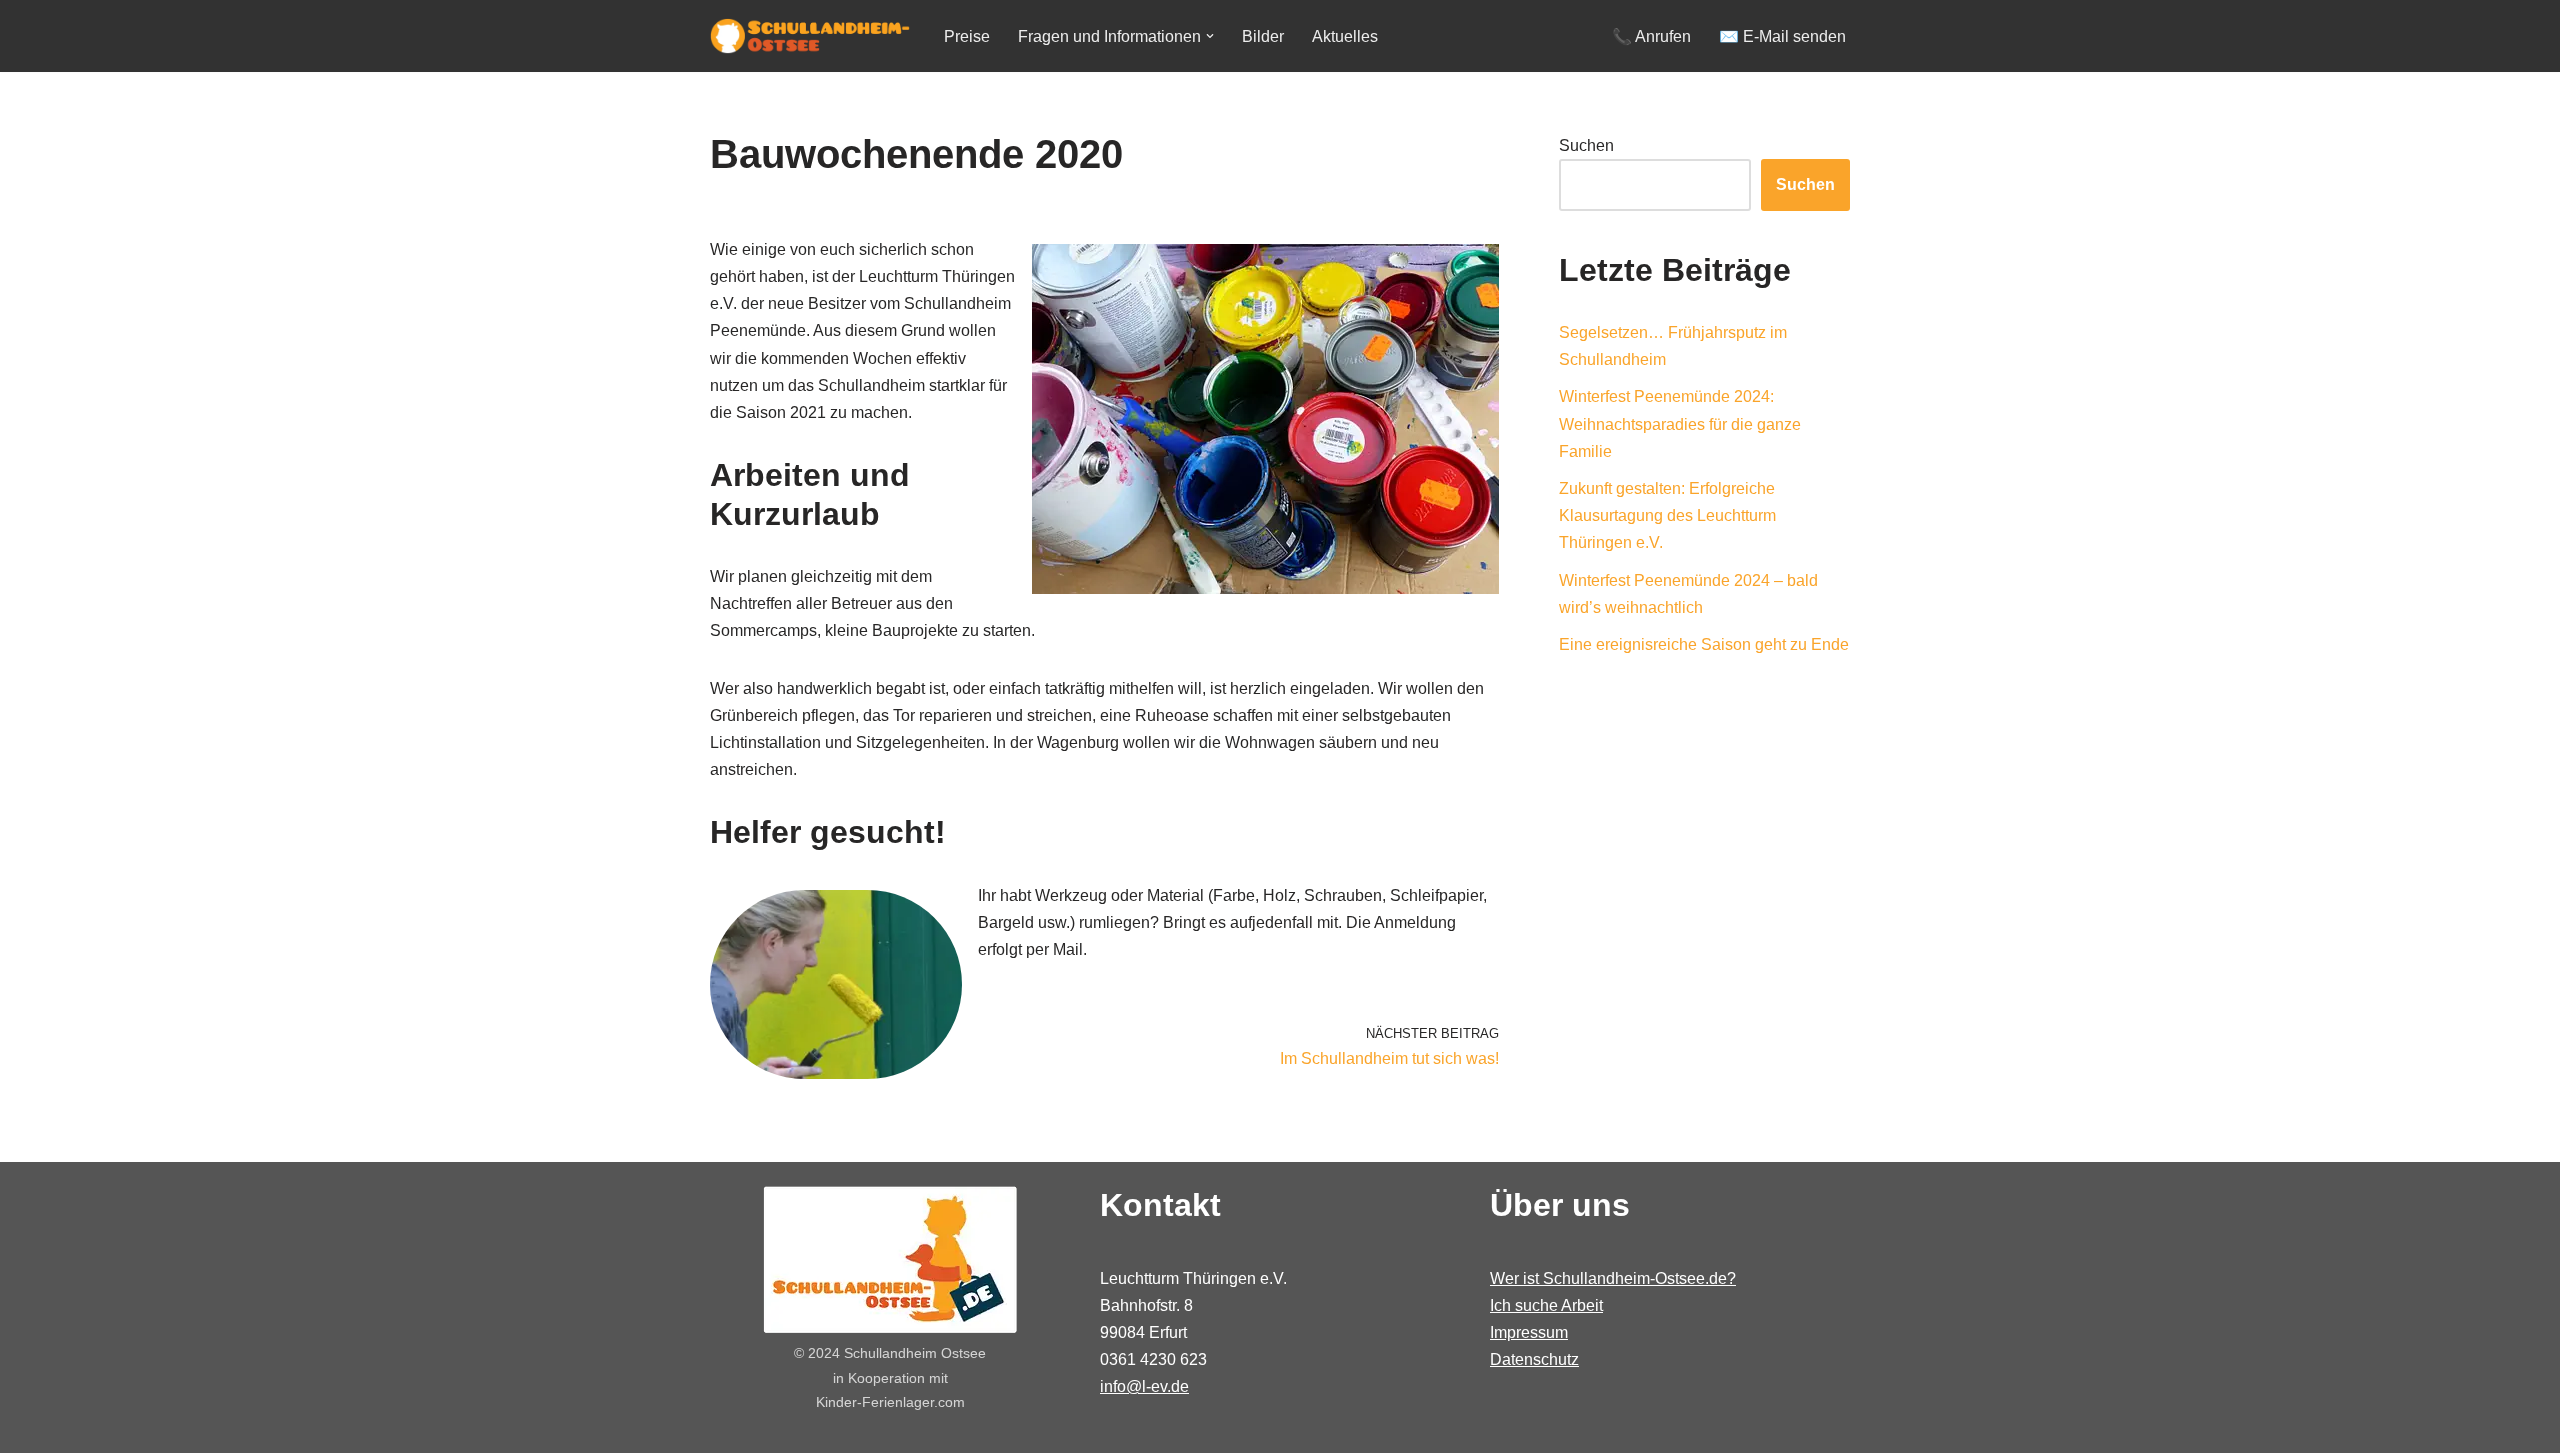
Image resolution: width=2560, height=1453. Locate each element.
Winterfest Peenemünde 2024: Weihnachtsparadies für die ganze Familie (1680, 423)
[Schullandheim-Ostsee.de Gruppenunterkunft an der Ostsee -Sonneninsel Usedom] (810, 36)
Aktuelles (1345, 36)
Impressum (1529, 1332)
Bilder (1263, 36)
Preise (967, 36)
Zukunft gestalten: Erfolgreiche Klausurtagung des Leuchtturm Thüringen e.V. (1667, 515)
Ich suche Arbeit (1546, 1305)
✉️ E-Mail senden (1782, 36)
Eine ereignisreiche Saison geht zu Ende (1704, 644)
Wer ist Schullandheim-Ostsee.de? (1613, 1278)
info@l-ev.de (1144, 1386)
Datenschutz (1534, 1359)
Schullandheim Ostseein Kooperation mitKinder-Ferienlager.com (901, 1377)
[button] (1210, 36)
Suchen (1586, 145)
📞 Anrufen (1651, 36)
